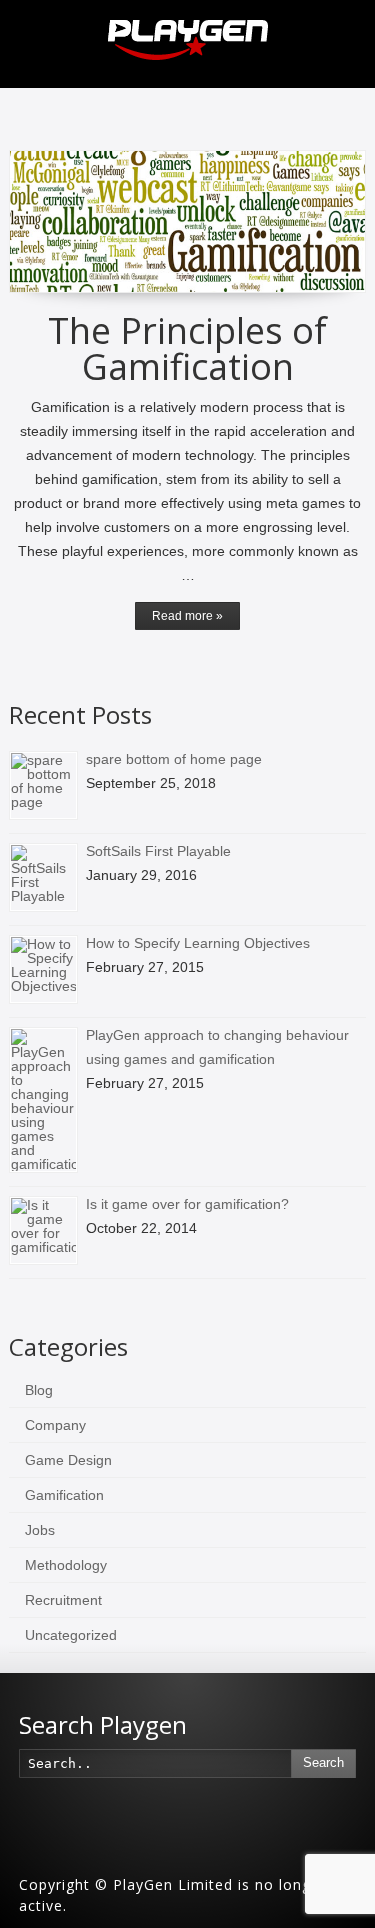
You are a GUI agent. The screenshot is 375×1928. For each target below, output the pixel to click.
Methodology (66, 1565)
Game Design (68, 1460)
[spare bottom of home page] (43, 785)
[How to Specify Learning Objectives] (43, 969)
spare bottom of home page (174, 759)
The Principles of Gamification (187, 348)
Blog (39, 1390)
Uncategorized (71, 1635)
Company (55, 1425)
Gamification (64, 1495)
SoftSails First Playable (158, 851)
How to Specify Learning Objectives (198, 943)
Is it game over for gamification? (187, 1204)
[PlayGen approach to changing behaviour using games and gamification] (43, 1100)
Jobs (40, 1530)
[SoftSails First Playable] (43, 877)
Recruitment (63, 1600)
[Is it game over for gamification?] (43, 1230)
